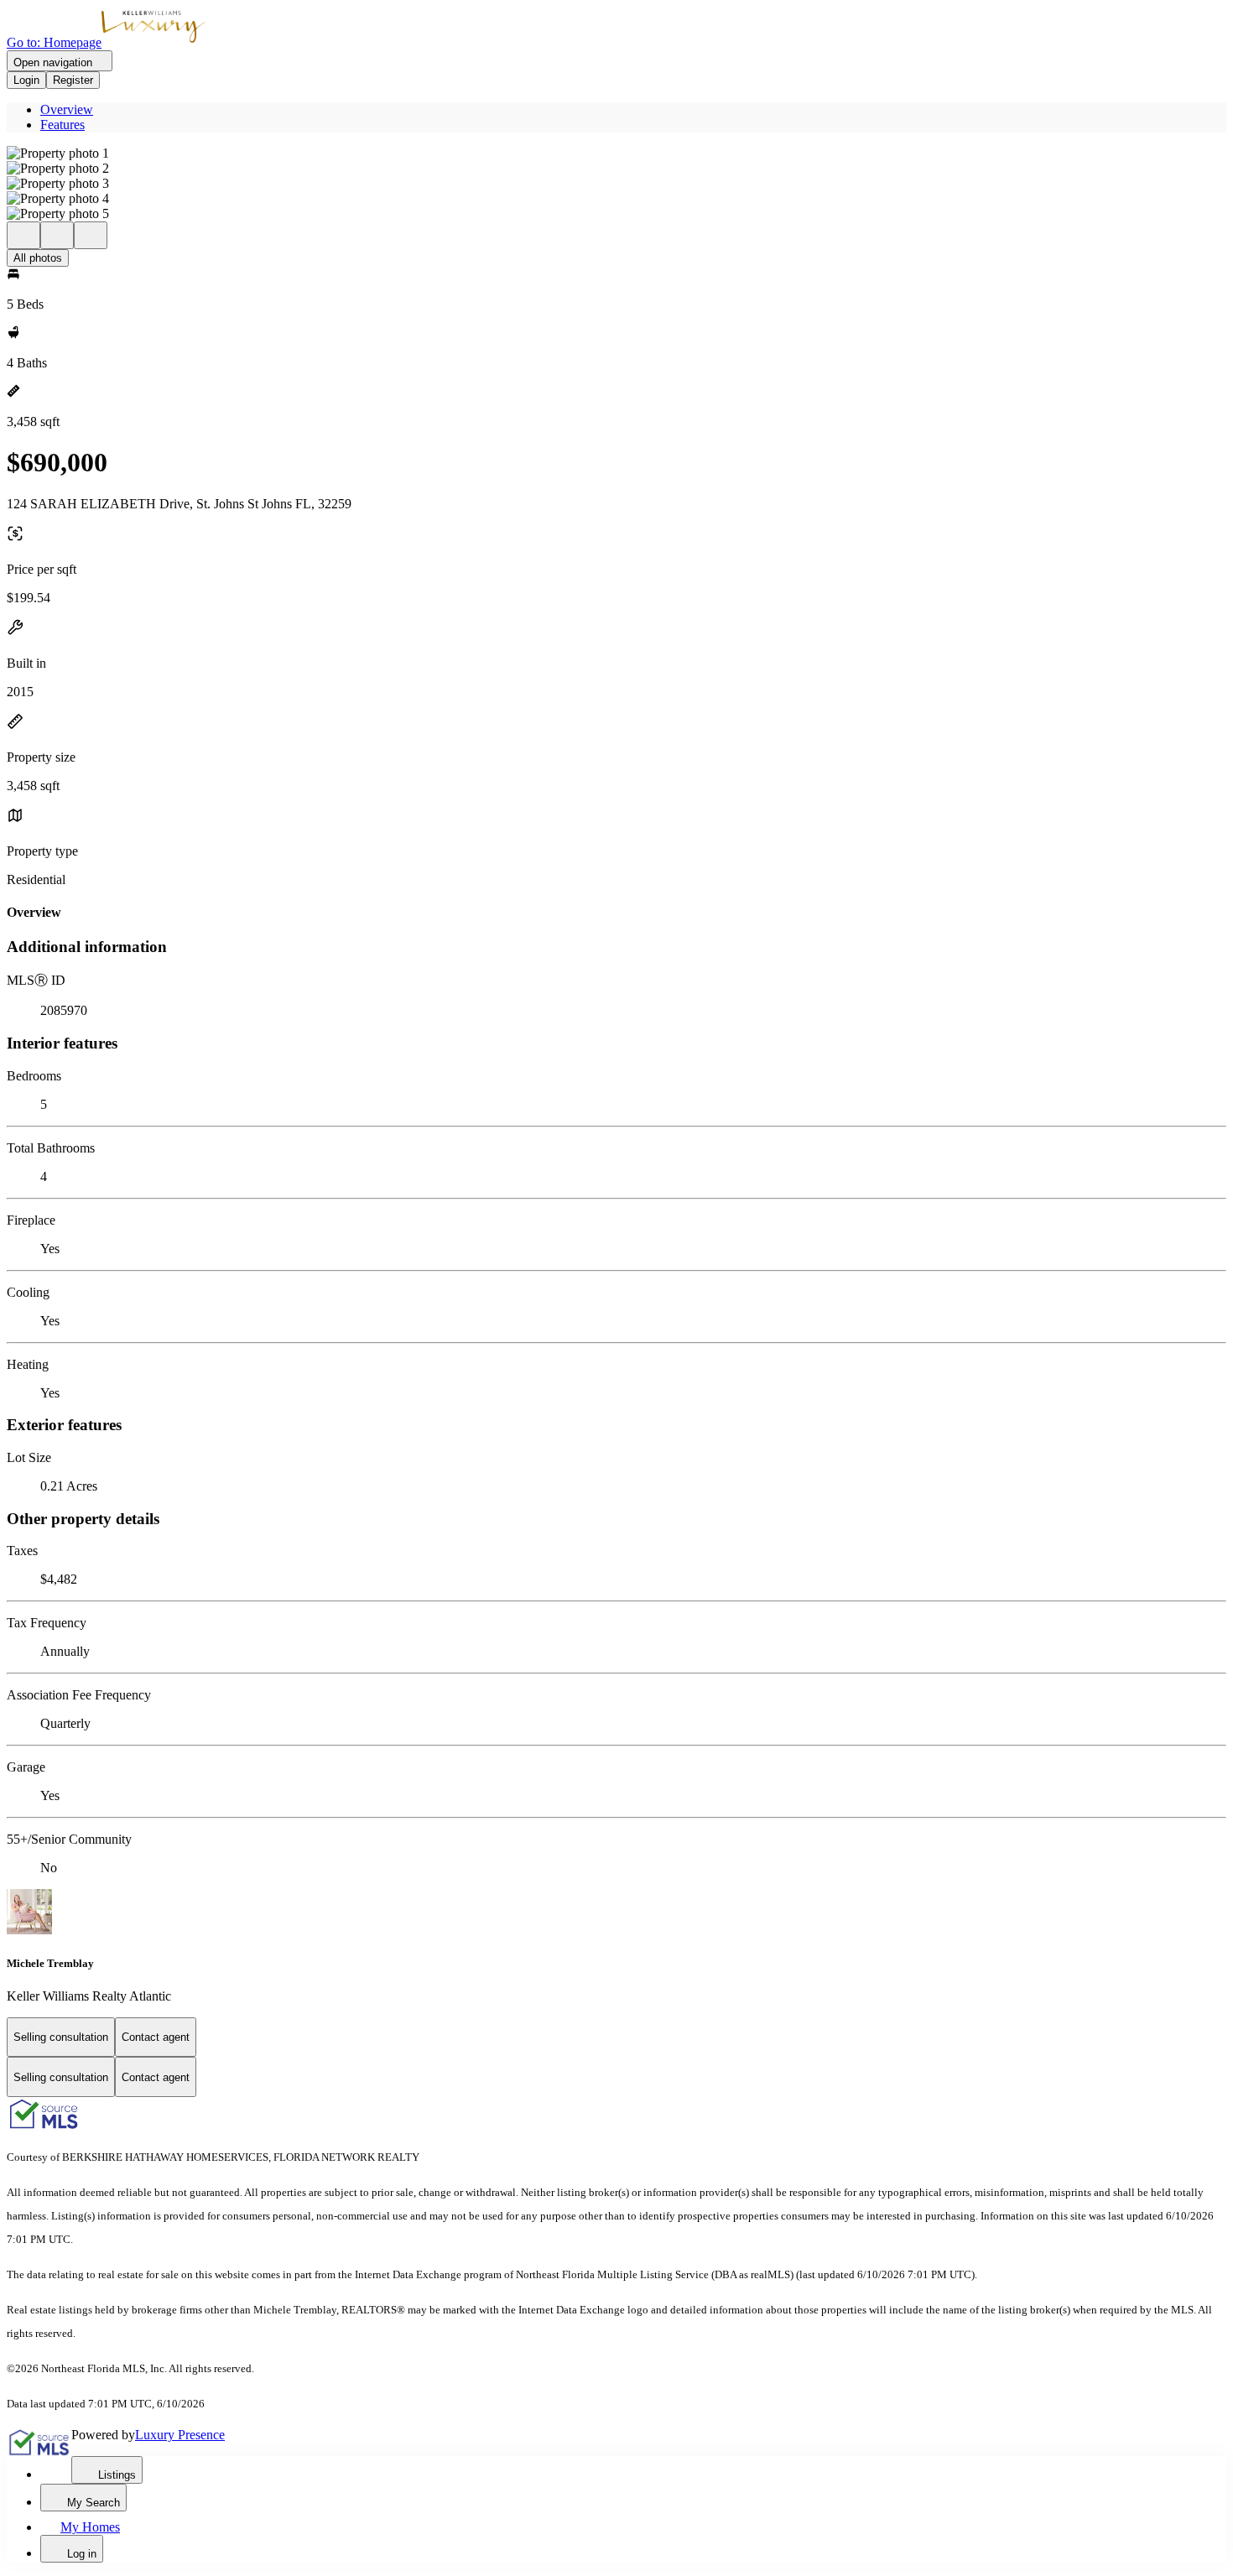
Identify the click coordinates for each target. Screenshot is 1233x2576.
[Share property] (91, 235)
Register (73, 80)
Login (26, 80)
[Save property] (57, 235)
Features (62, 125)
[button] (616, 154)
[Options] (23, 235)
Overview (67, 109)
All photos (38, 258)
